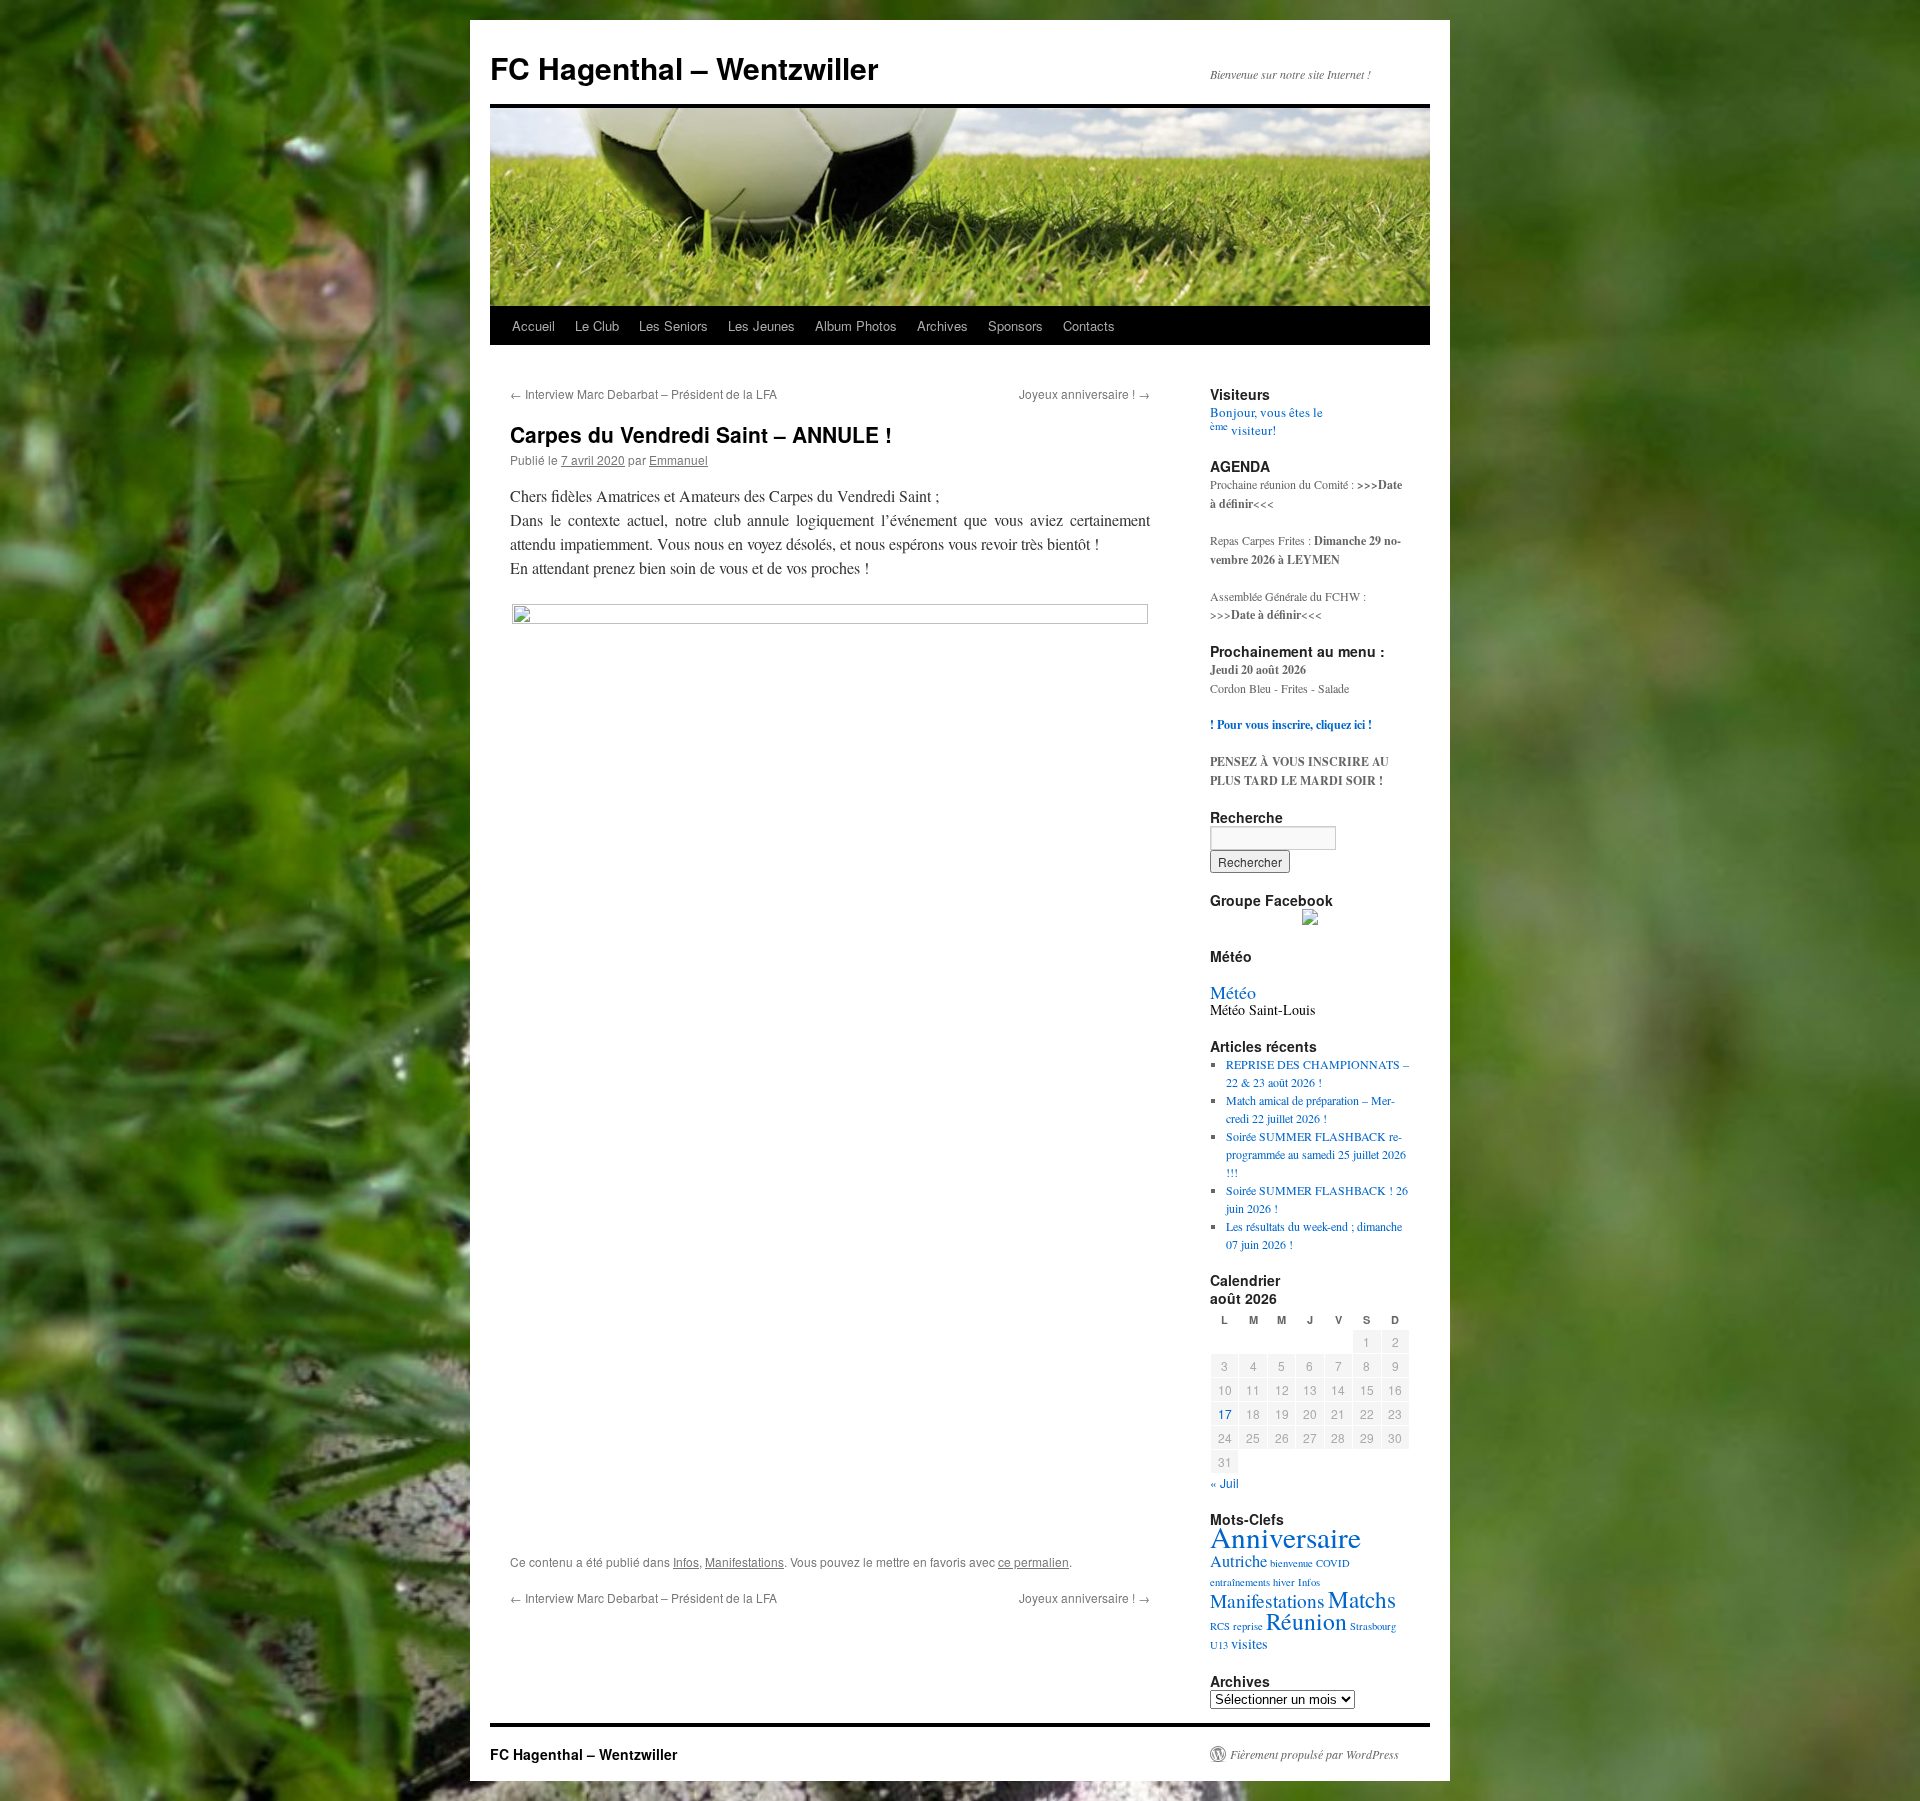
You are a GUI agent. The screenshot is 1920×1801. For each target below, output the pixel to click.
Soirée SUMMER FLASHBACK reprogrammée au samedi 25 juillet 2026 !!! (1316, 1154)
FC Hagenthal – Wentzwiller (684, 67)
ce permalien (1033, 1561)
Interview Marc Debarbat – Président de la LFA (643, 393)
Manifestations (744, 1561)
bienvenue (1291, 1563)
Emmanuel (678, 459)
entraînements (1240, 1582)
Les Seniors (673, 325)
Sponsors (1015, 325)
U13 (1219, 1645)
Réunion (1306, 1621)
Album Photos (856, 325)
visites (1249, 1643)
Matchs (1362, 1599)
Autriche (1238, 1561)
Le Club (597, 325)
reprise (1248, 1626)
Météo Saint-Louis (1262, 1009)
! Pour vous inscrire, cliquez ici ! (1291, 724)
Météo (1233, 992)
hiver (1284, 1582)
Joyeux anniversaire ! (1084, 393)
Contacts (1089, 325)
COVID (1333, 1563)
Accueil (533, 325)
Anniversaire (1285, 1536)
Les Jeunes (761, 325)
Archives (942, 325)
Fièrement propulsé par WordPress (1314, 1754)
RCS (1220, 1626)
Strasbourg (1373, 1626)
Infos (686, 1561)
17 (1225, 1413)
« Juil (1224, 1482)
